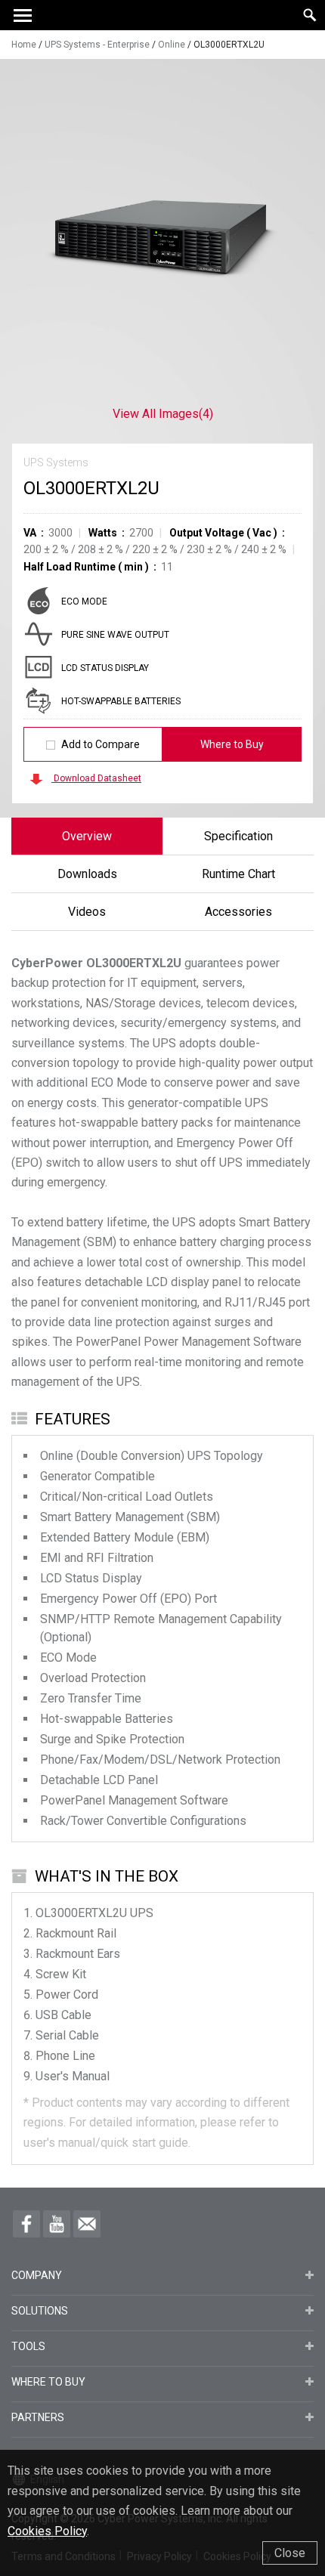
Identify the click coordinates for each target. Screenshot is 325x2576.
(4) (163, 414)
